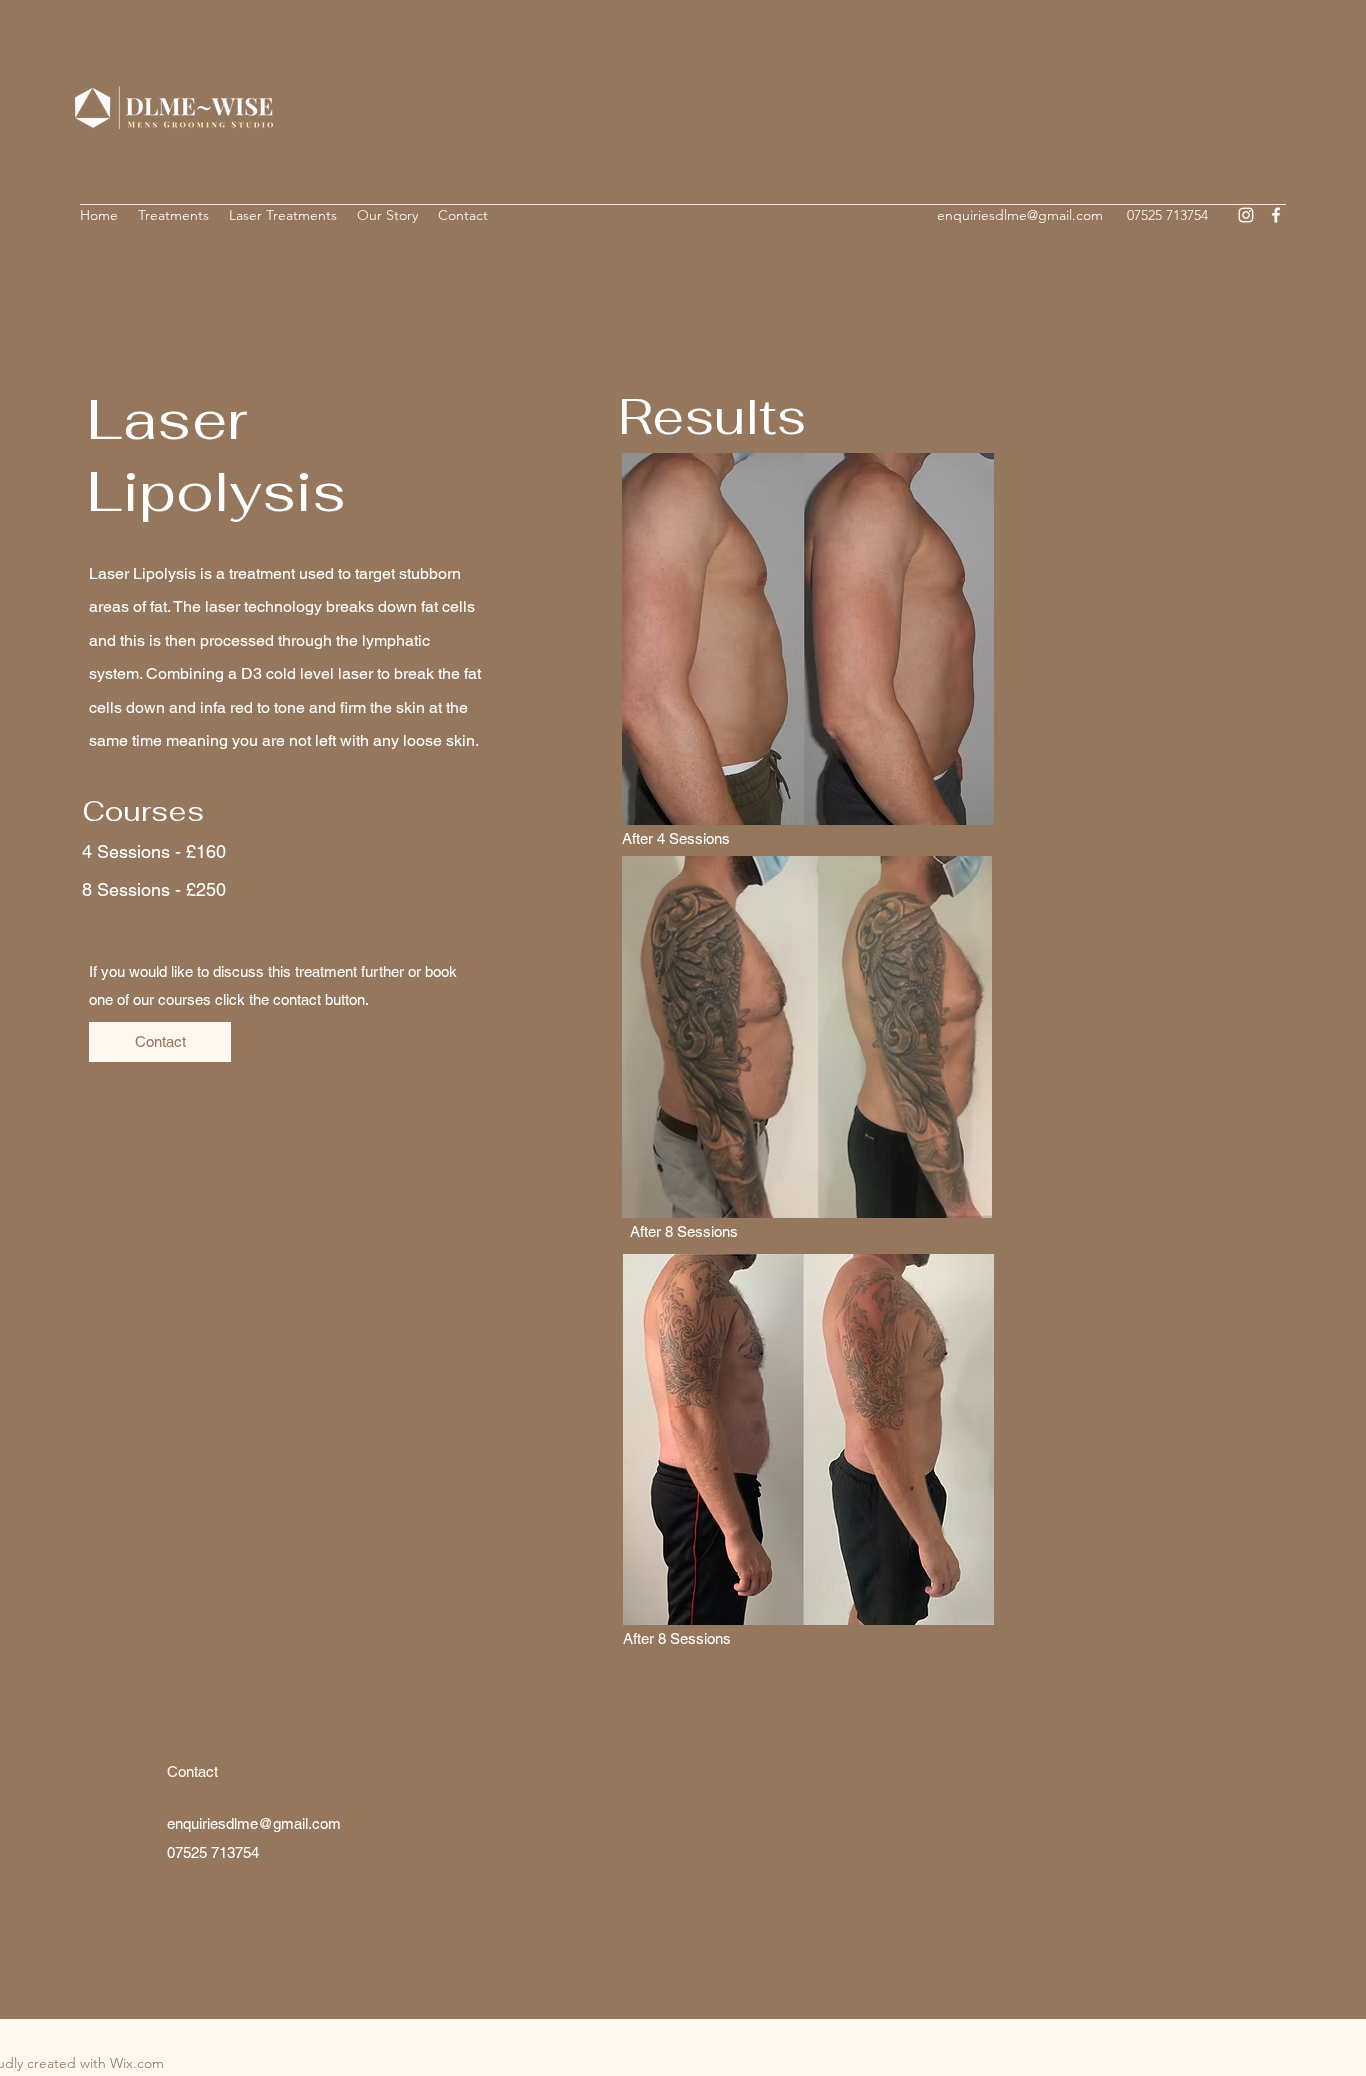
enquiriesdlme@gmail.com (1020, 215)
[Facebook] (1276, 215)
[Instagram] (1246, 215)
